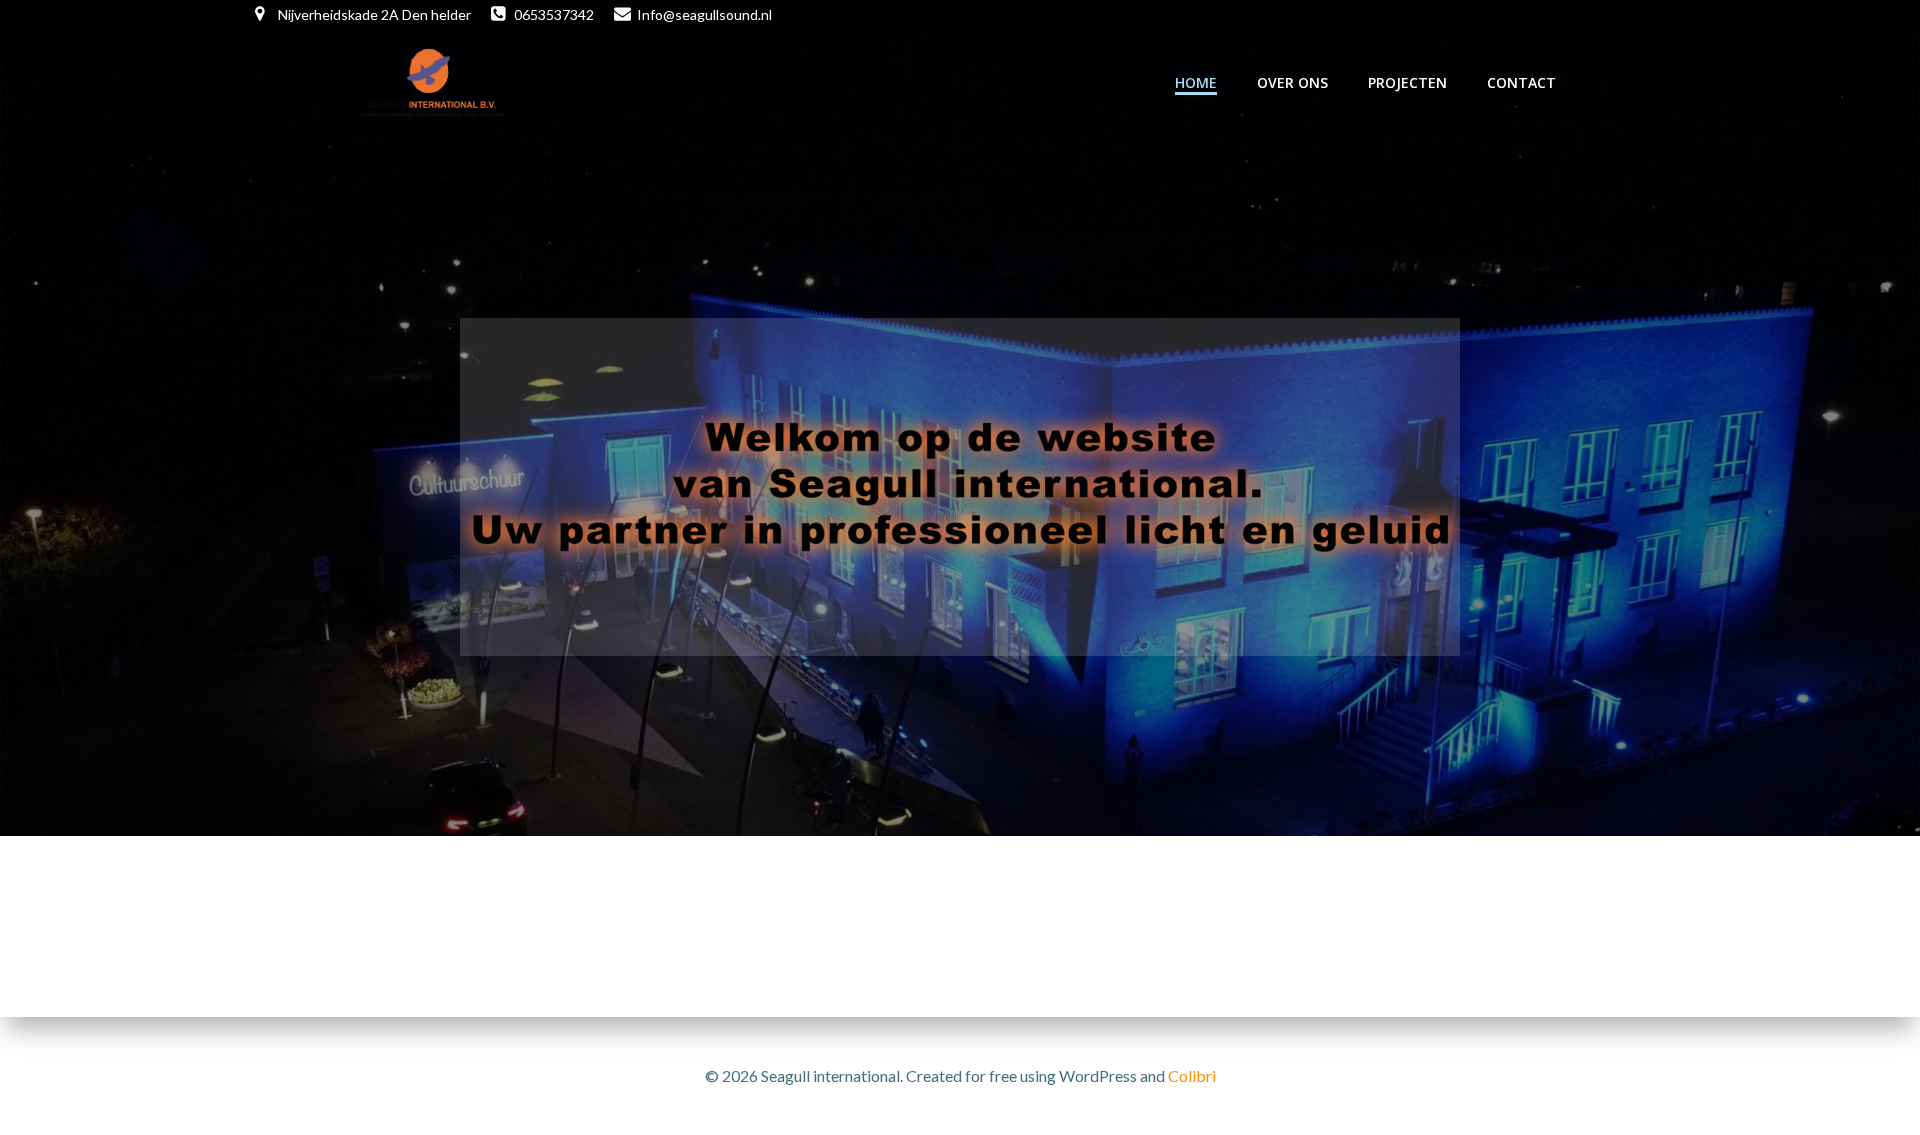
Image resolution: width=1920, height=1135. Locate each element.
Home (1196, 82)
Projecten (1407, 82)
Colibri (1192, 1075)
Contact (1521, 82)
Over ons (1292, 82)
